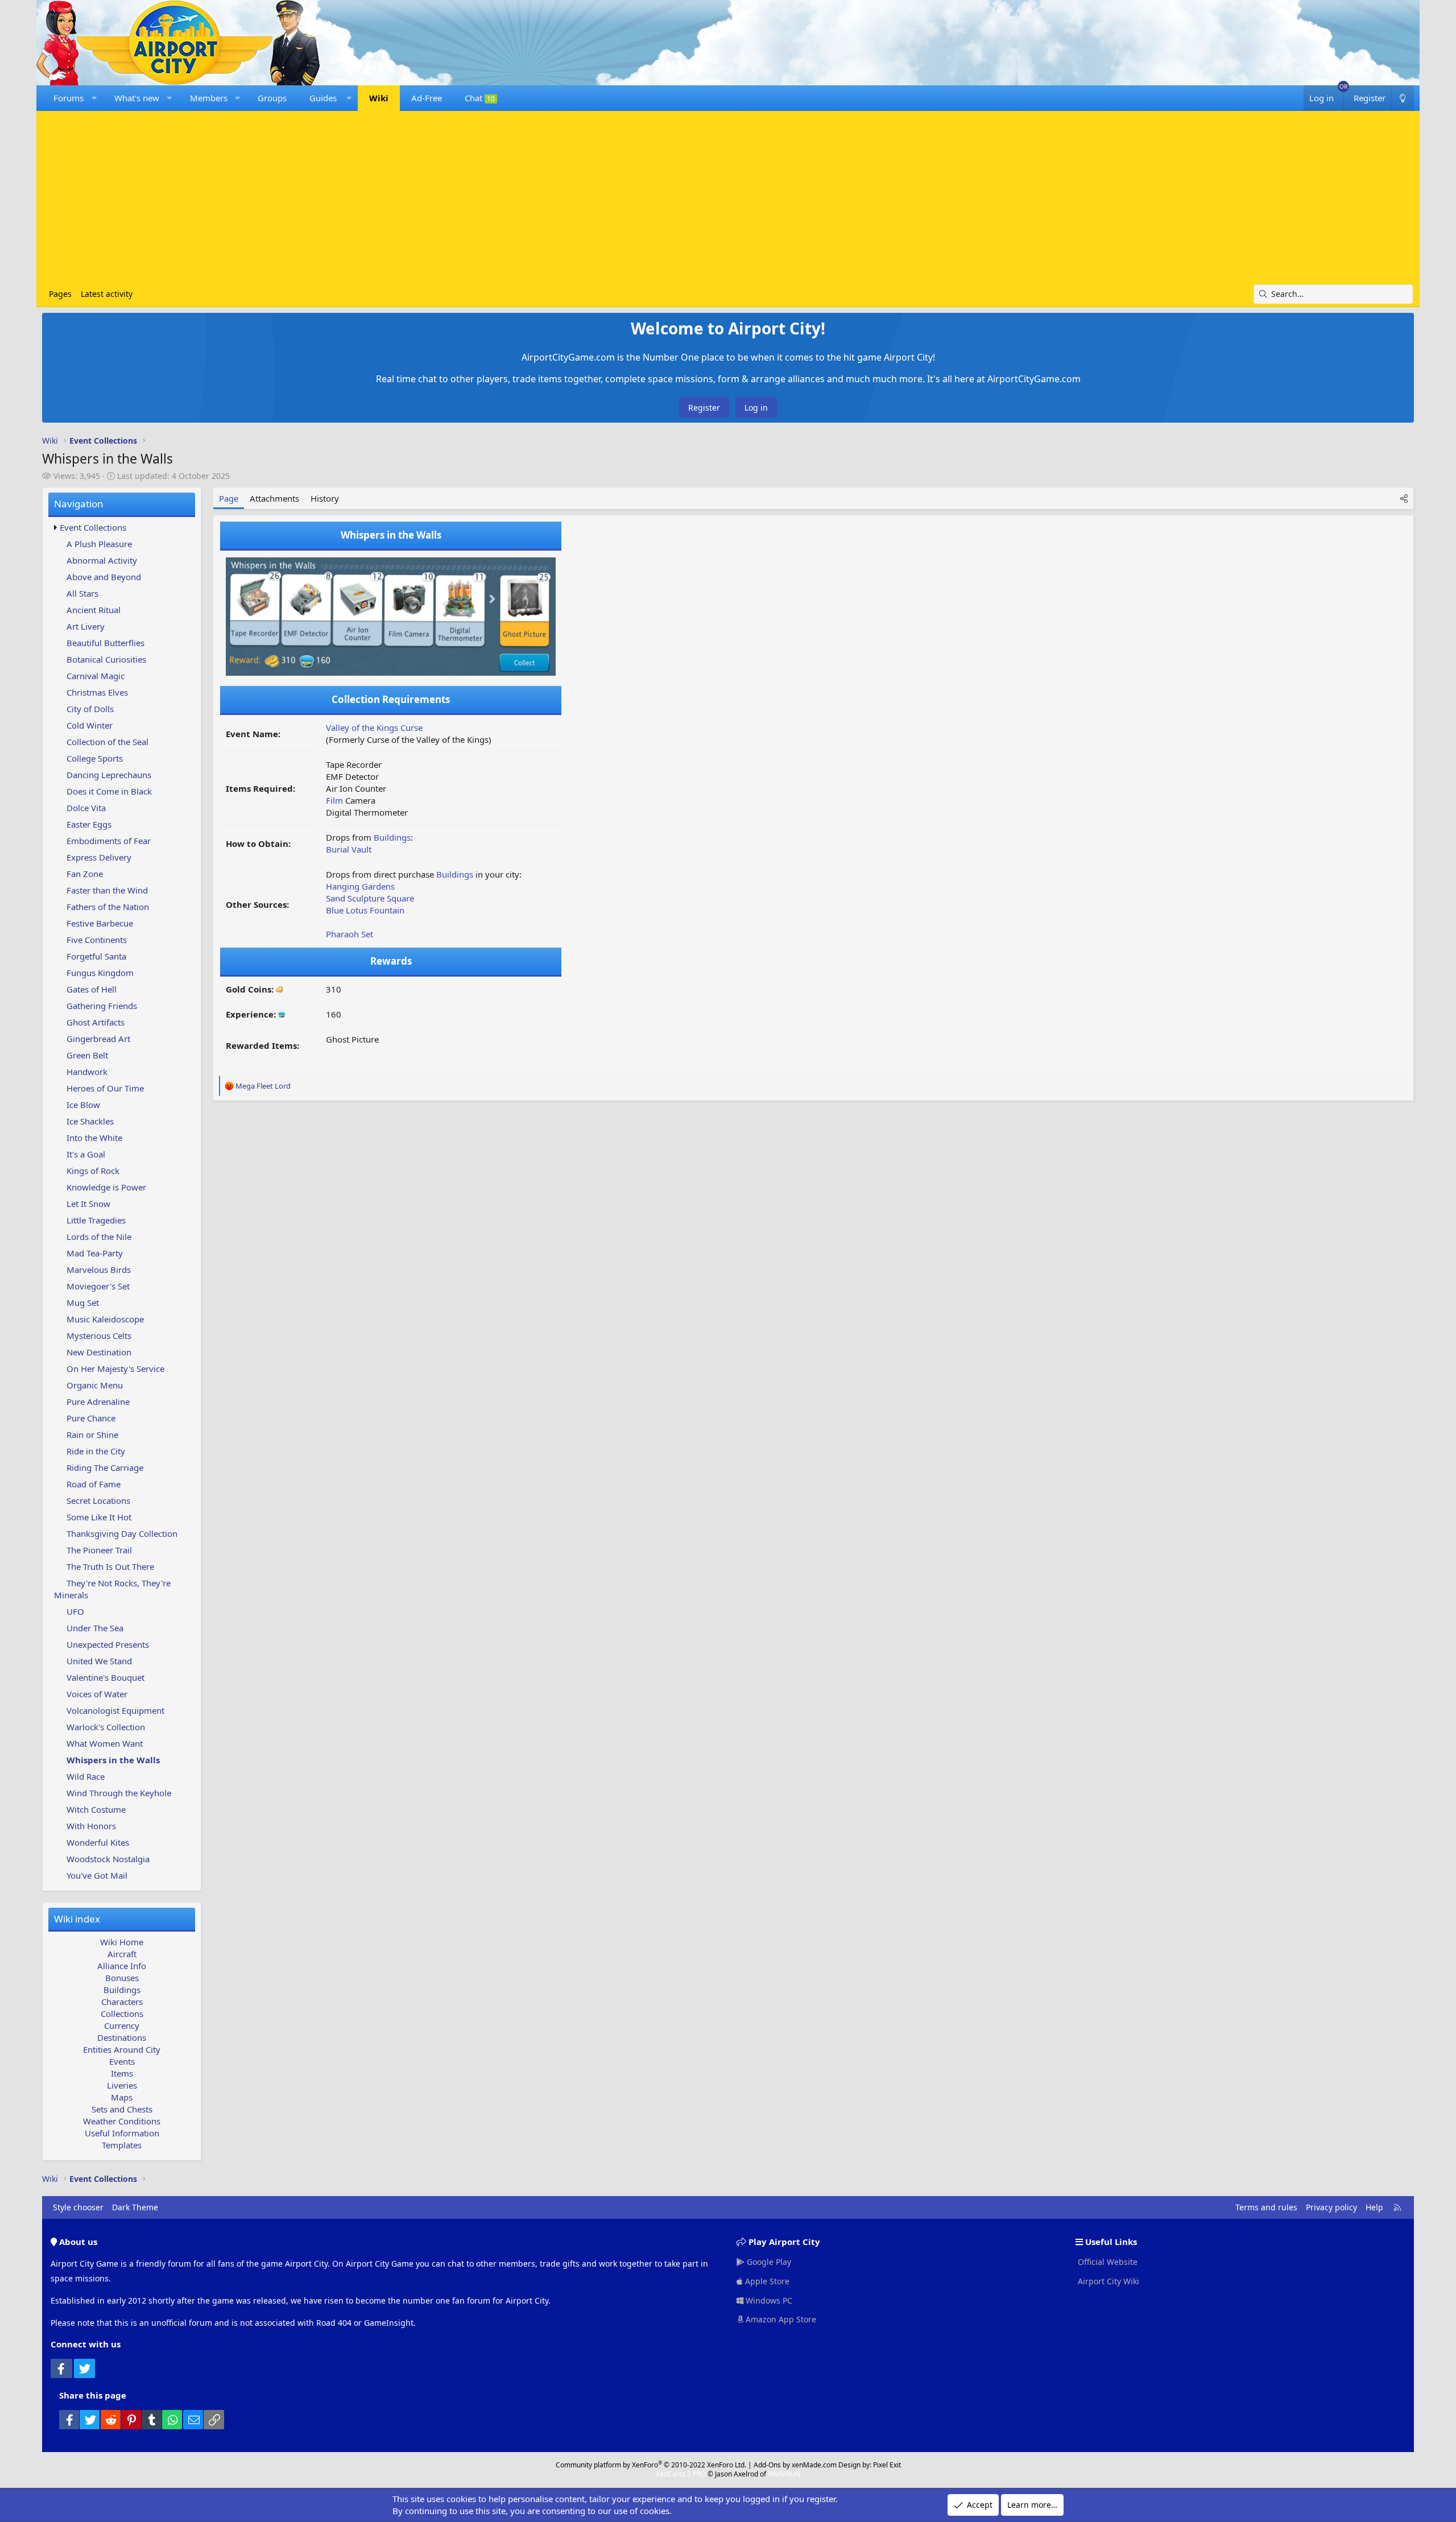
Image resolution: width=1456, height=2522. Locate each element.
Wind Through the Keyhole (119, 1793)
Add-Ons (767, 2465)
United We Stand (99, 1661)
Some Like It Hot (99, 1517)
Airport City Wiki (1107, 2281)
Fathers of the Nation (108, 907)
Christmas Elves (97, 692)
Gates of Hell (92, 989)
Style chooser (78, 2207)
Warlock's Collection (106, 1727)
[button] (94, 98)
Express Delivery (99, 857)
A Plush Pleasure (99, 544)
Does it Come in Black (109, 791)
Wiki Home (122, 1942)
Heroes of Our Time (105, 1088)
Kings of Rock (93, 1171)
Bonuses (122, 1978)
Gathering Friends (102, 1006)
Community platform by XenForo (651, 2465)
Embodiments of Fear (109, 841)
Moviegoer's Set (98, 1286)
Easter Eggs (89, 824)
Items (122, 2073)
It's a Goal (86, 1154)
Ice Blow (83, 1105)
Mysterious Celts (99, 1336)
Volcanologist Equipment (115, 1710)
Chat (480, 98)
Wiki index (77, 1919)
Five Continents (97, 940)
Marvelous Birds (99, 1270)
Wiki (379, 98)
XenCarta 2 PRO (681, 2474)
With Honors (91, 1826)
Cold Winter (90, 725)
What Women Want (105, 1743)
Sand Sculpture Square (370, 898)
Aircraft (122, 1954)
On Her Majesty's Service (115, 1369)
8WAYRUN (784, 2474)
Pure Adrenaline (98, 1401)
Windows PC (768, 2300)
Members (209, 98)
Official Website (1107, 2262)
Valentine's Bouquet (106, 1677)
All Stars (82, 593)
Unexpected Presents (108, 1644)
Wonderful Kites (98, 1842)
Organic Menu (95, 1385)
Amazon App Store (780, 2319)
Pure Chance (91, 1418)
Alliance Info (122, 1966)
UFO (75, 1611)
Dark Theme (135, 2207)
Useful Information (122, 2133)
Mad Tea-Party (95, 1253)
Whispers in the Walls (113, 1760)
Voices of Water (97, 1694)
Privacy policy (1331, 2207)
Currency (122, 2025)
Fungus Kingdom (100, 973)
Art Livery (86, 626)
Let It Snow (88, 1204)
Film (334, 800)
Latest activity (107, 294)
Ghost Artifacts (96, 1022)
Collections (122, 2014)
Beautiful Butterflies (106, 643)
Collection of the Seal (107, 742)
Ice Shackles (90, 1121)
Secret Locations (98, 1500)
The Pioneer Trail (99, 1550)
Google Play (768, 2262)
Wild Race (86, 1776)
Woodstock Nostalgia (108, 1859)
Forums (69, 98)
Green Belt (87, 1055)
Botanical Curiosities (106, 659)
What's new (137, 98)
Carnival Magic (96, 676)
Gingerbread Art (98, 1039)
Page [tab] (229, 498)
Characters (122, 2002)
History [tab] (325, 498)
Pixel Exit (887, 2465)
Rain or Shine (92, 1434)
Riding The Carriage (105, 1467)
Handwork (87, 1072)
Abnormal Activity (102, 560)
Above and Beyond (104, 577)
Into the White (94, 1138)
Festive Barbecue (100, 923)
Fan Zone (85, 874)
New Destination (99, 1352)
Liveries (122, 2085)
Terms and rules (1266, 2207)
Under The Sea (95, 1628)
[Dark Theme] (1403, 98)
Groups (272, 98)
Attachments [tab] (274, 498)
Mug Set (83, 1303)
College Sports (95, 758)
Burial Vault (349, 849)
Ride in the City (96, 1451)
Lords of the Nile (99, 1237)
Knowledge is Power (106, 1187)
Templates (122, 2145)
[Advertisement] (728, 199)
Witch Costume (96, 1809)
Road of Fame (94, 1484)
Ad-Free (427, 98)
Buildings (122, 1990)
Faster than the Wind (107, 890)
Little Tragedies (96, 1220)
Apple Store (766, 2281)
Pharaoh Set (349, 934)
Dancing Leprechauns (109, 775)
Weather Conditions (122, 2121)
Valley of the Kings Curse (374, 727)
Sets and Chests (122, 2109)
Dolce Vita (86, 808)
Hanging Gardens (360, 886)
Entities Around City (122, 2049)
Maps (122, 2097)
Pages (60, 294)
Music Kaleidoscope (105, 1319)
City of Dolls (90, 709)
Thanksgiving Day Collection (122, 1533)
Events (122, 2061)
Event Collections (93, 527)
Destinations (122, 2037)
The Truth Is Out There (110, 1566)
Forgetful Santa (96, 956)
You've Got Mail (97, 1875)
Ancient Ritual (94, 610)
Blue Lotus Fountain (365, 910)
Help (1374, 2207)
